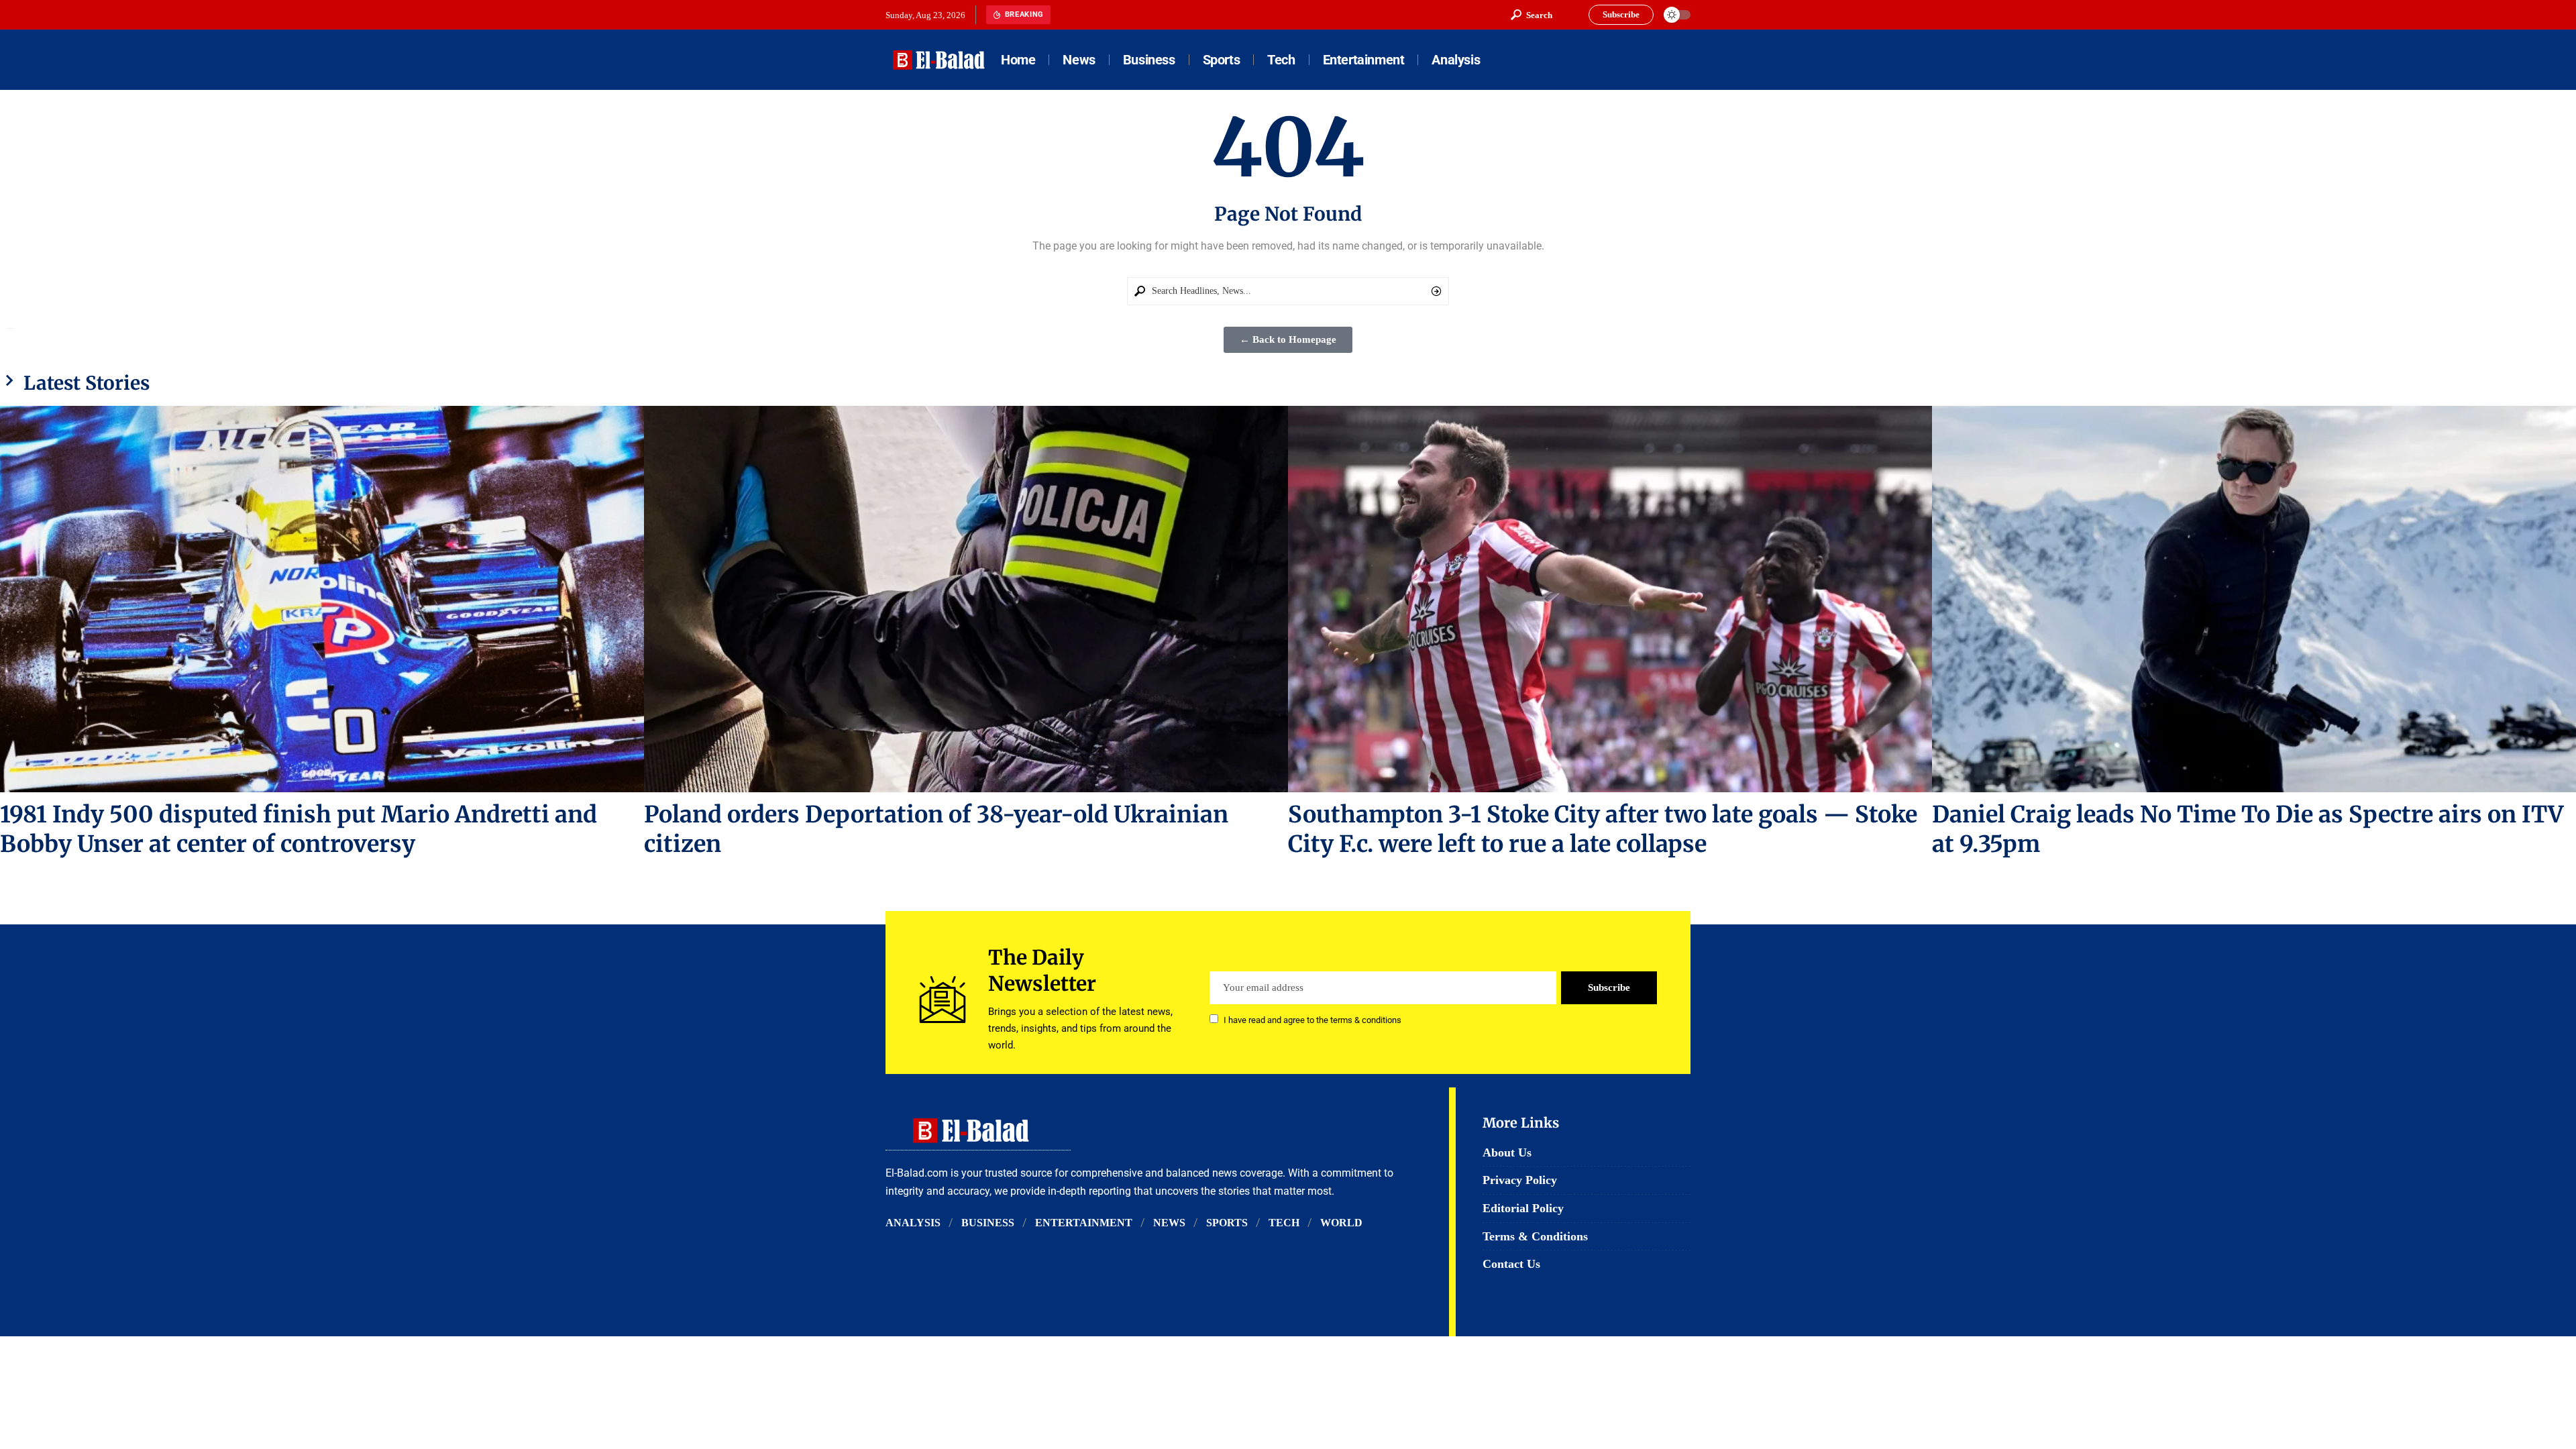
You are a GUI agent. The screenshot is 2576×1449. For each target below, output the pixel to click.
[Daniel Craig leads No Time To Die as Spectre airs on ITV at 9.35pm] (2254, 599)
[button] (1532, 15)
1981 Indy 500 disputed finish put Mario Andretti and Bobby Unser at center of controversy (299, 829)
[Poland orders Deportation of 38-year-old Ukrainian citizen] (966, 599)
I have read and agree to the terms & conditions (1312, 1020)
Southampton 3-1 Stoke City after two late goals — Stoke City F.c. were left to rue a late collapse (1603, 829)
